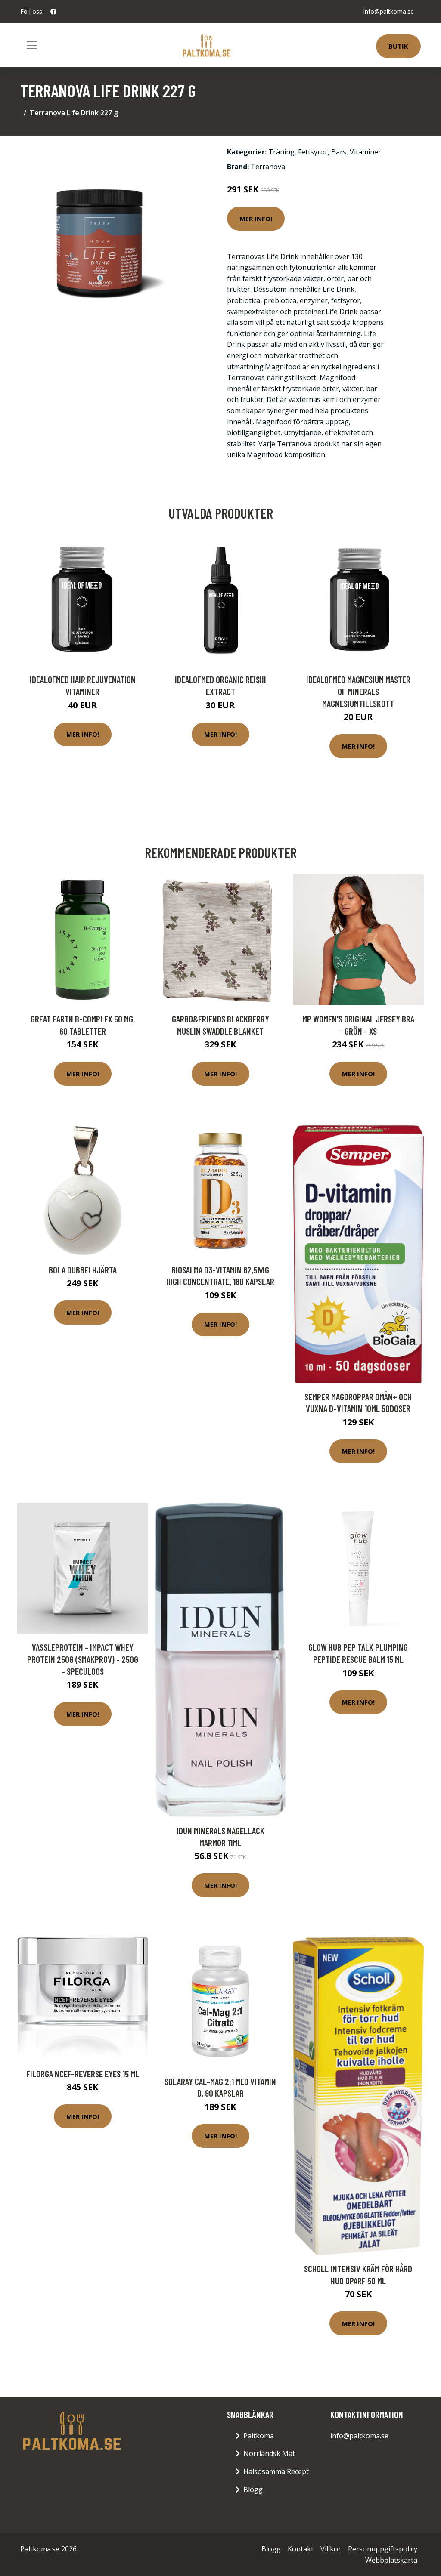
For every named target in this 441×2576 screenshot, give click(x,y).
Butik (398, 46)
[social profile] (53, 12)
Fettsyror (313, 152)
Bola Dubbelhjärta (83, 1270)
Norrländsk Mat (269, 2453)
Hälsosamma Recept (276, 2471)
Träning (281, 152)
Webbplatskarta (391, 2560)
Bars (339, 152)
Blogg (253, 2490)
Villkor (331, 2549)
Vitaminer (365, 152)
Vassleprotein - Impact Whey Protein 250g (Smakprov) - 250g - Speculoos (83, 1659)
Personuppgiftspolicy (383, 2549)
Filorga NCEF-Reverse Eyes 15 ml (83, 2074)
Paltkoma (259, 2436)
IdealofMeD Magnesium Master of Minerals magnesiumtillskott (358, 691)
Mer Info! (256, 219)
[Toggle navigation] (32, 45)
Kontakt (301, 2549)
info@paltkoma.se (389, 11)
